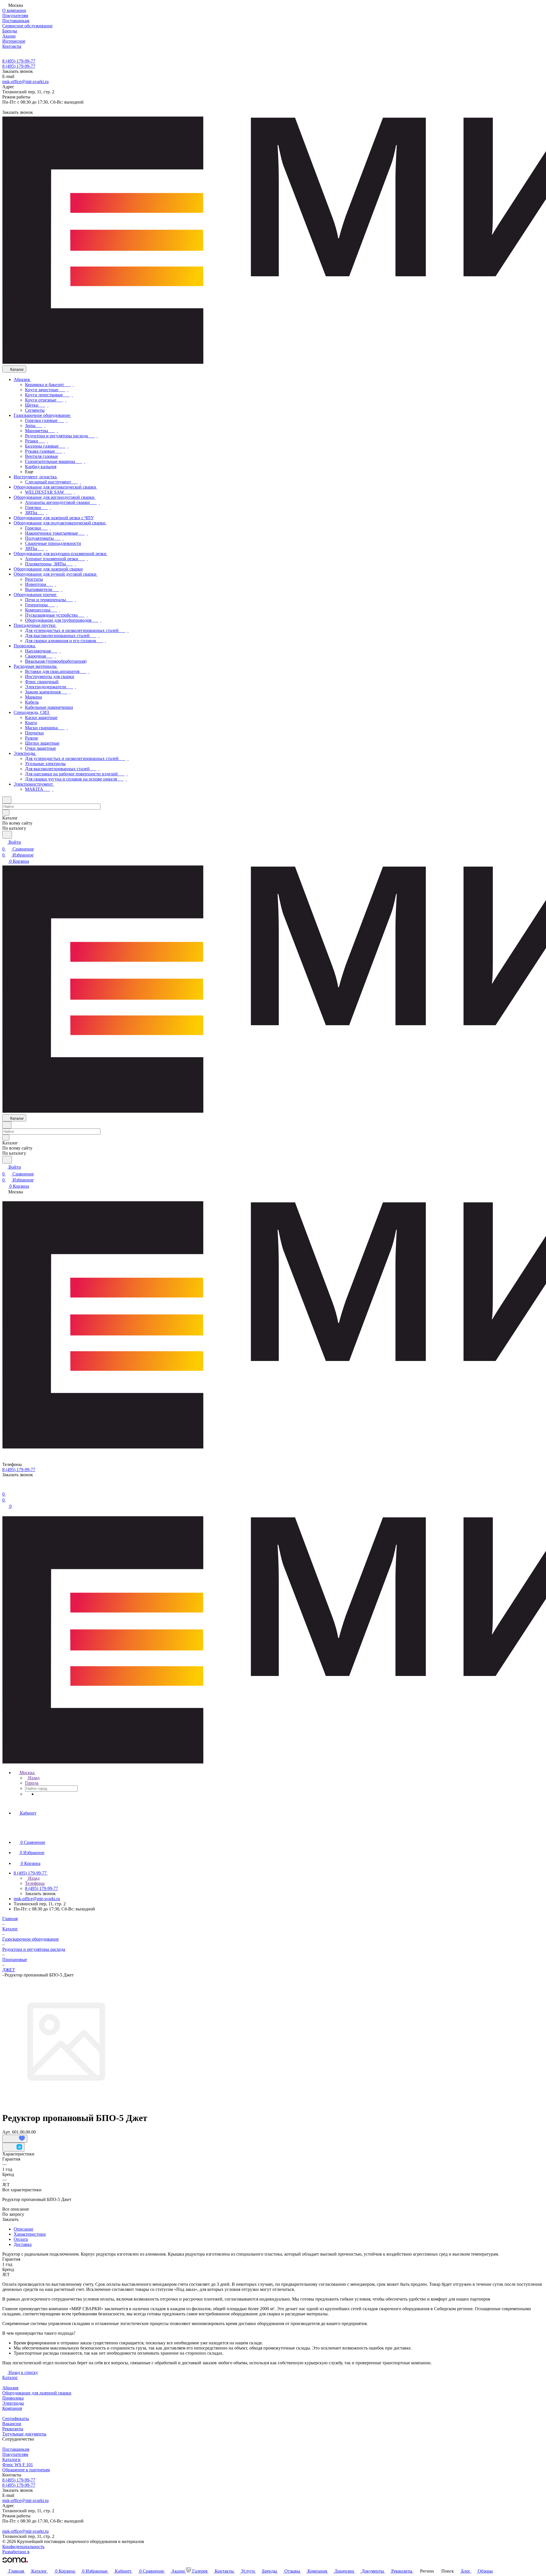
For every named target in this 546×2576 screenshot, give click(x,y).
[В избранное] (15, 2139)
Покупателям (15, 2454)
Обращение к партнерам (26, 2470)
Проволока (13, 2398)
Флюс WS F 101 (18, 2465)
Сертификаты (16, 2419)
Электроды (13, 2403)
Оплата (21, 2239)
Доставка (23, 2244)
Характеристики (30, 2234)
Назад (33, 1778)
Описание (23, 2229)
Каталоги (11, 2459)
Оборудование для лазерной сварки (37, 2393)
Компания (12, 2408)
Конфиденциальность (23, 2547)
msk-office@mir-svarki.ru (25, 82)
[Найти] (7, 835)
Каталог (10, 2378)
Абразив (10, 2388)
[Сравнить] (13, 2147)
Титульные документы (24, 2434)
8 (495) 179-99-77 (19, 61)
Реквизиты (13, 2429)
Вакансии (12, 2424)
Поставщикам (16, 2449)
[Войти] (5, 1487)
